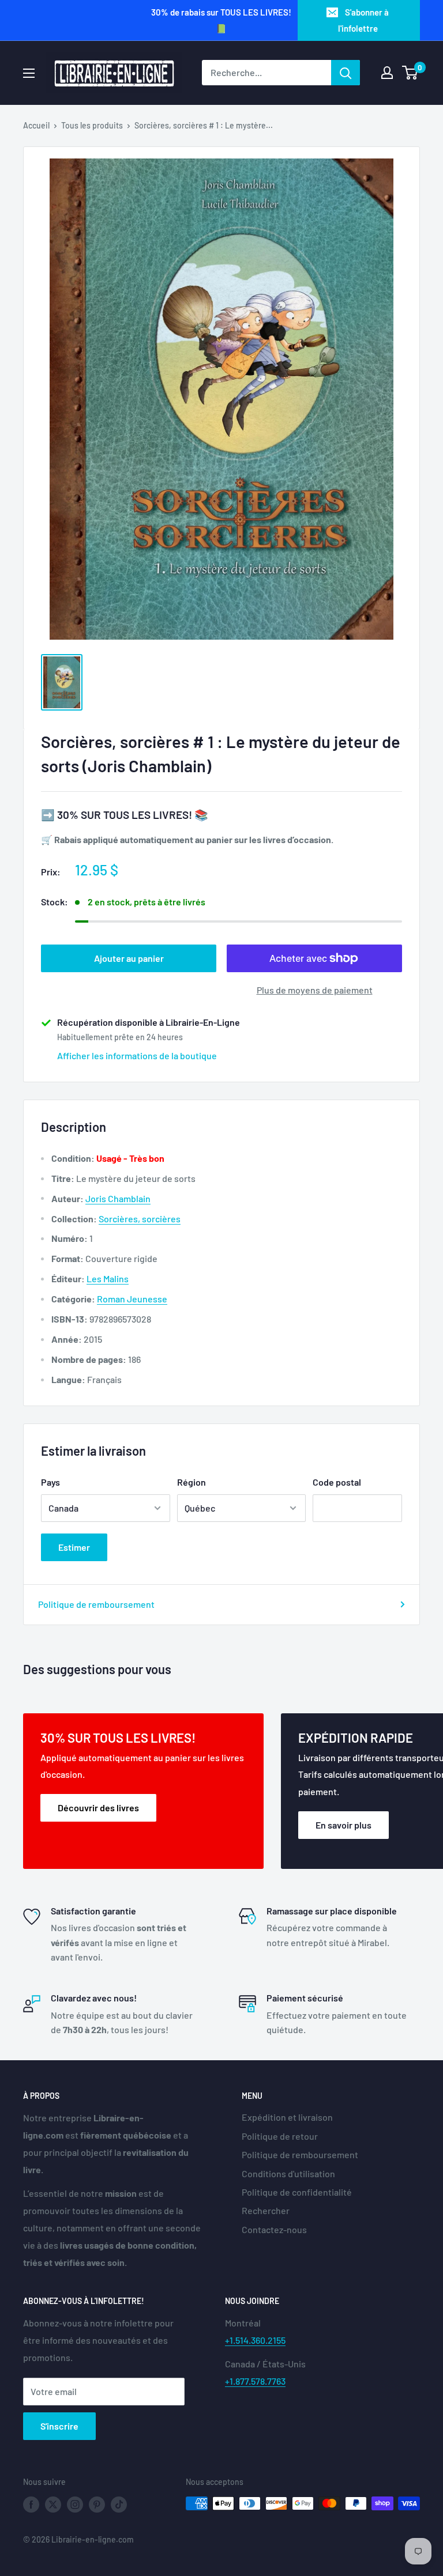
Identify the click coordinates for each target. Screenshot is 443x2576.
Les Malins (108, 1278)
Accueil (36, 125)
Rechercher (266, 2210)
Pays (50, 1482)
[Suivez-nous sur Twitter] (53, 2505)
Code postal (337, 1482)
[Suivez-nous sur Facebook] (31, 2505)
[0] (410, 73)
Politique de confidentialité (297, 2192)
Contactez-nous (274, 2229)
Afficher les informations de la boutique (137, 1055)
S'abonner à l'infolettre (364, 20)
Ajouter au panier (129, 958)
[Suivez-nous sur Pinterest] (97, 2505)
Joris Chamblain (118, 1198)
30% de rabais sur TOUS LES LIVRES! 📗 (221, 20)
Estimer (74, 1547)
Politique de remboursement (96, 1604)
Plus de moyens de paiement (315, 990)
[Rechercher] (346, 73)
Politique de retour (280, 2136)
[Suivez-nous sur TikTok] (119, 2505)
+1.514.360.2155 (255, 2340)
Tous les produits (92, 125)
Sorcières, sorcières (140, 1219)
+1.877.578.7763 (255, 2381)
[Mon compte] (387, 73)
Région (192, 1482)
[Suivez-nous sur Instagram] (75, 2505)
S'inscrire (59, 2426)
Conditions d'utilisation (288, 2173)
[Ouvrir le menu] (29, 73)
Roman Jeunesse (132, 1299)
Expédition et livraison (287, 2117)
